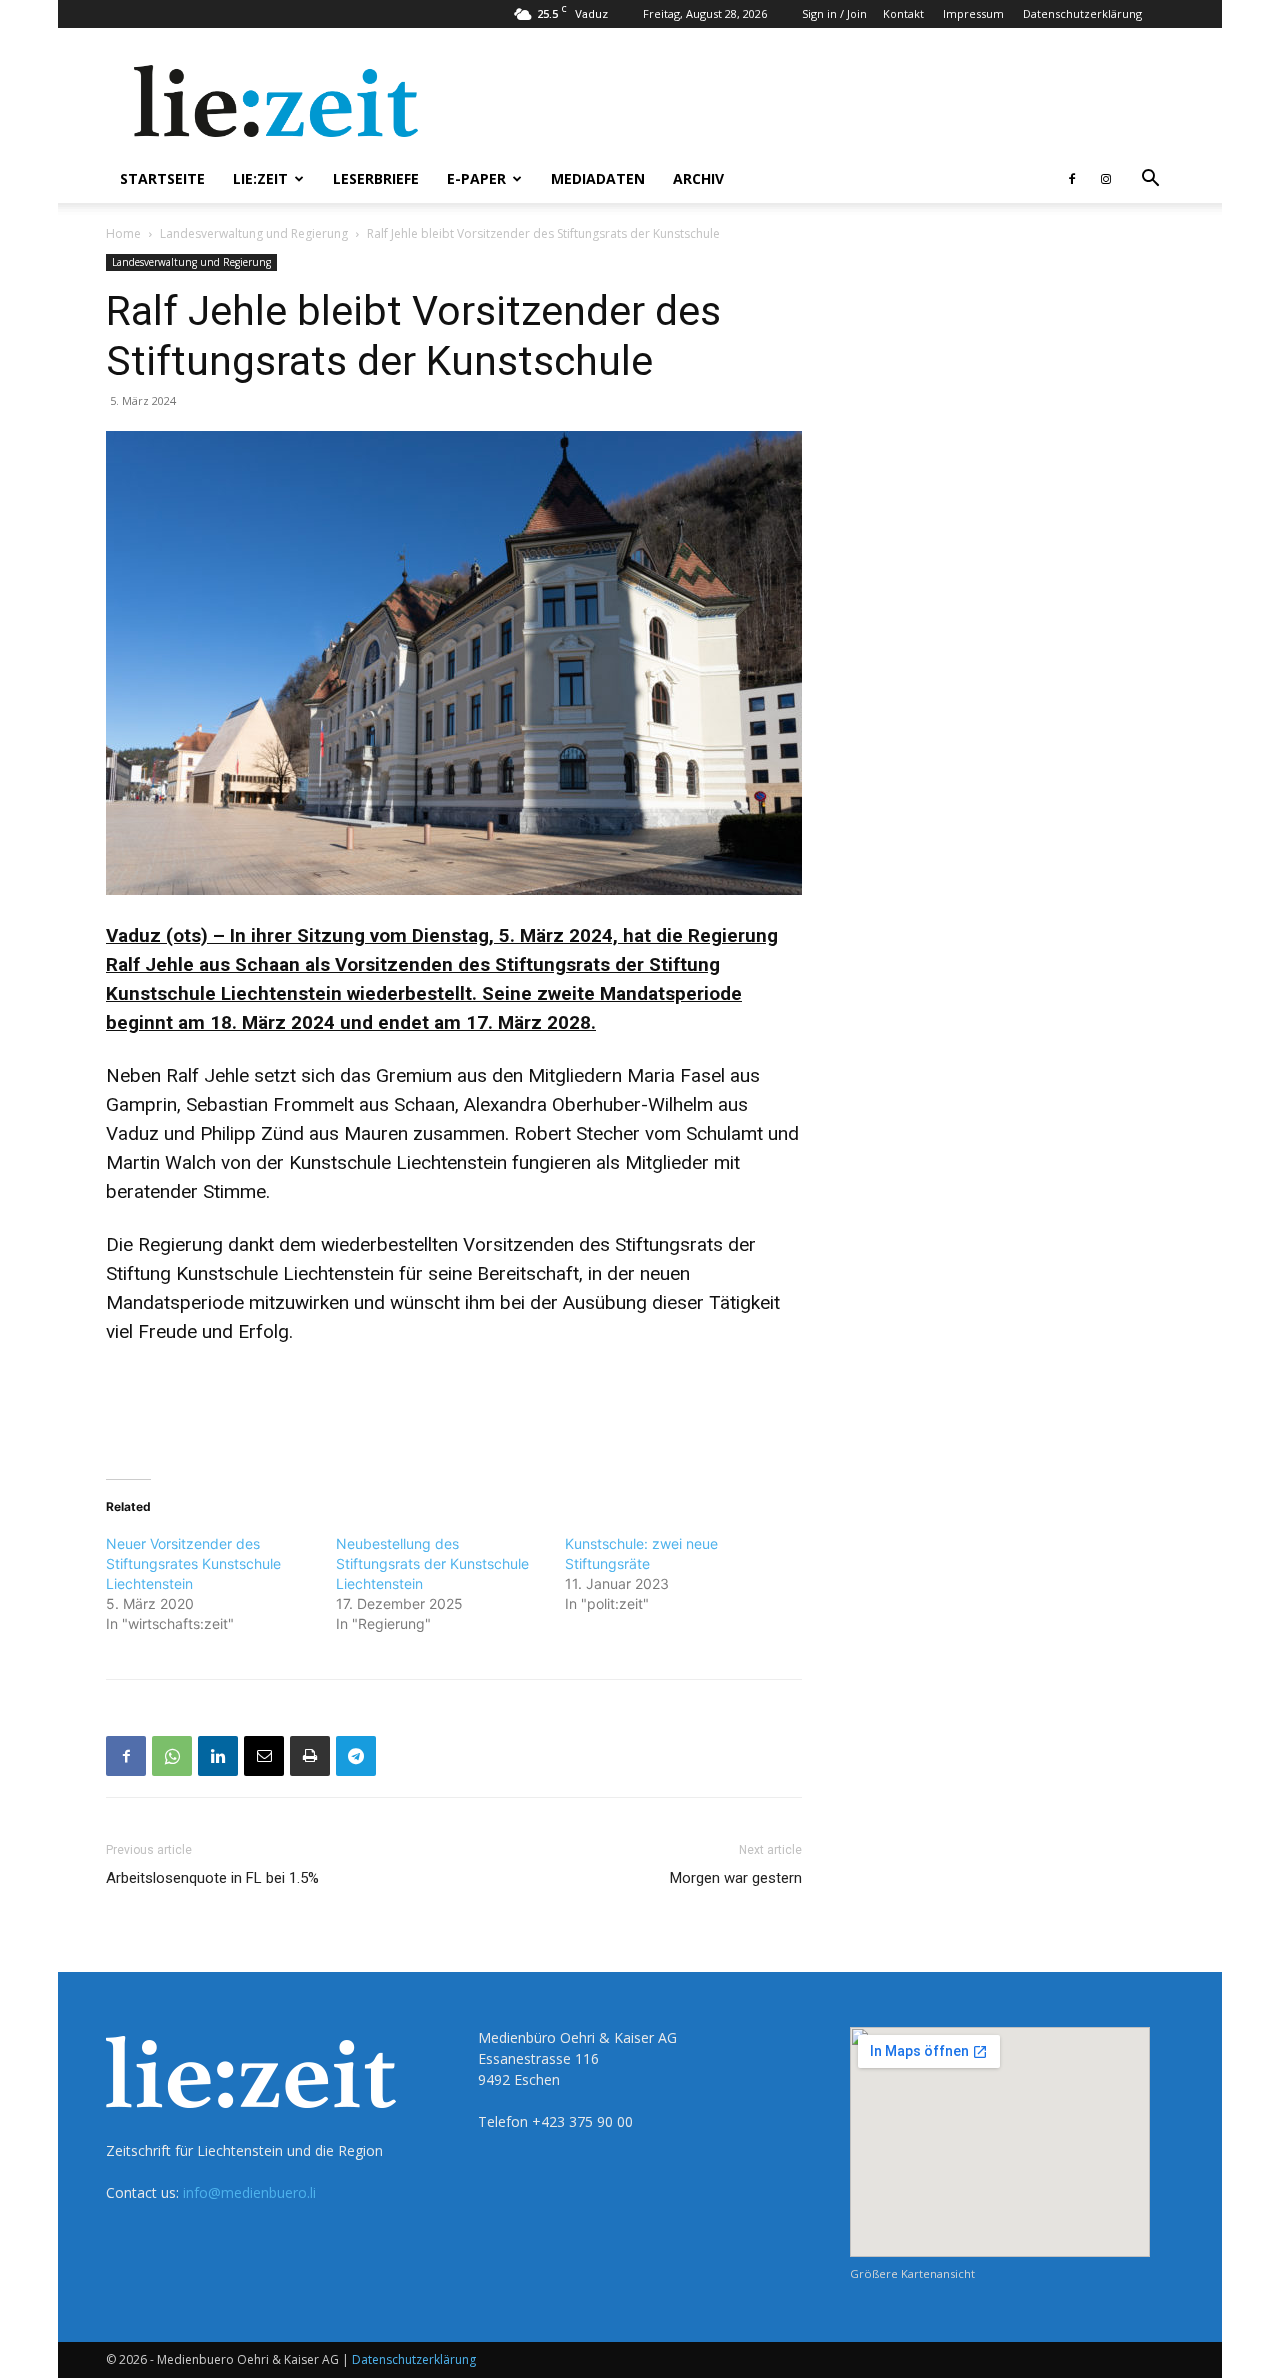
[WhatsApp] (172, 1756)
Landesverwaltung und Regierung (254, 233)
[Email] (264, 1756)
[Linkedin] (218, 1756)
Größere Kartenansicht (912, 2273)
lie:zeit (260, 178)
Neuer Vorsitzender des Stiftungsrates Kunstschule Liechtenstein (193, 1563)
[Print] (310, 1756)
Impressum (973, 13)
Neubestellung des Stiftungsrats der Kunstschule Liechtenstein (432, 1563)
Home (123, 233)
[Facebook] (1072, 179)
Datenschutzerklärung (1082, 13)
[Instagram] (1106, 179)
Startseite (162, 178)
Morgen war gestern (736, 1878)
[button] (1150, 180)
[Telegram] (356, 1756)
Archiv (698, 178)
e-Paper (476, 178)
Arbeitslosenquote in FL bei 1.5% (212, 1878)
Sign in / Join (834, 13)
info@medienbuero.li (249, 2192)
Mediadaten (598, 178)
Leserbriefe (376, 178)
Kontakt (903, 13)
